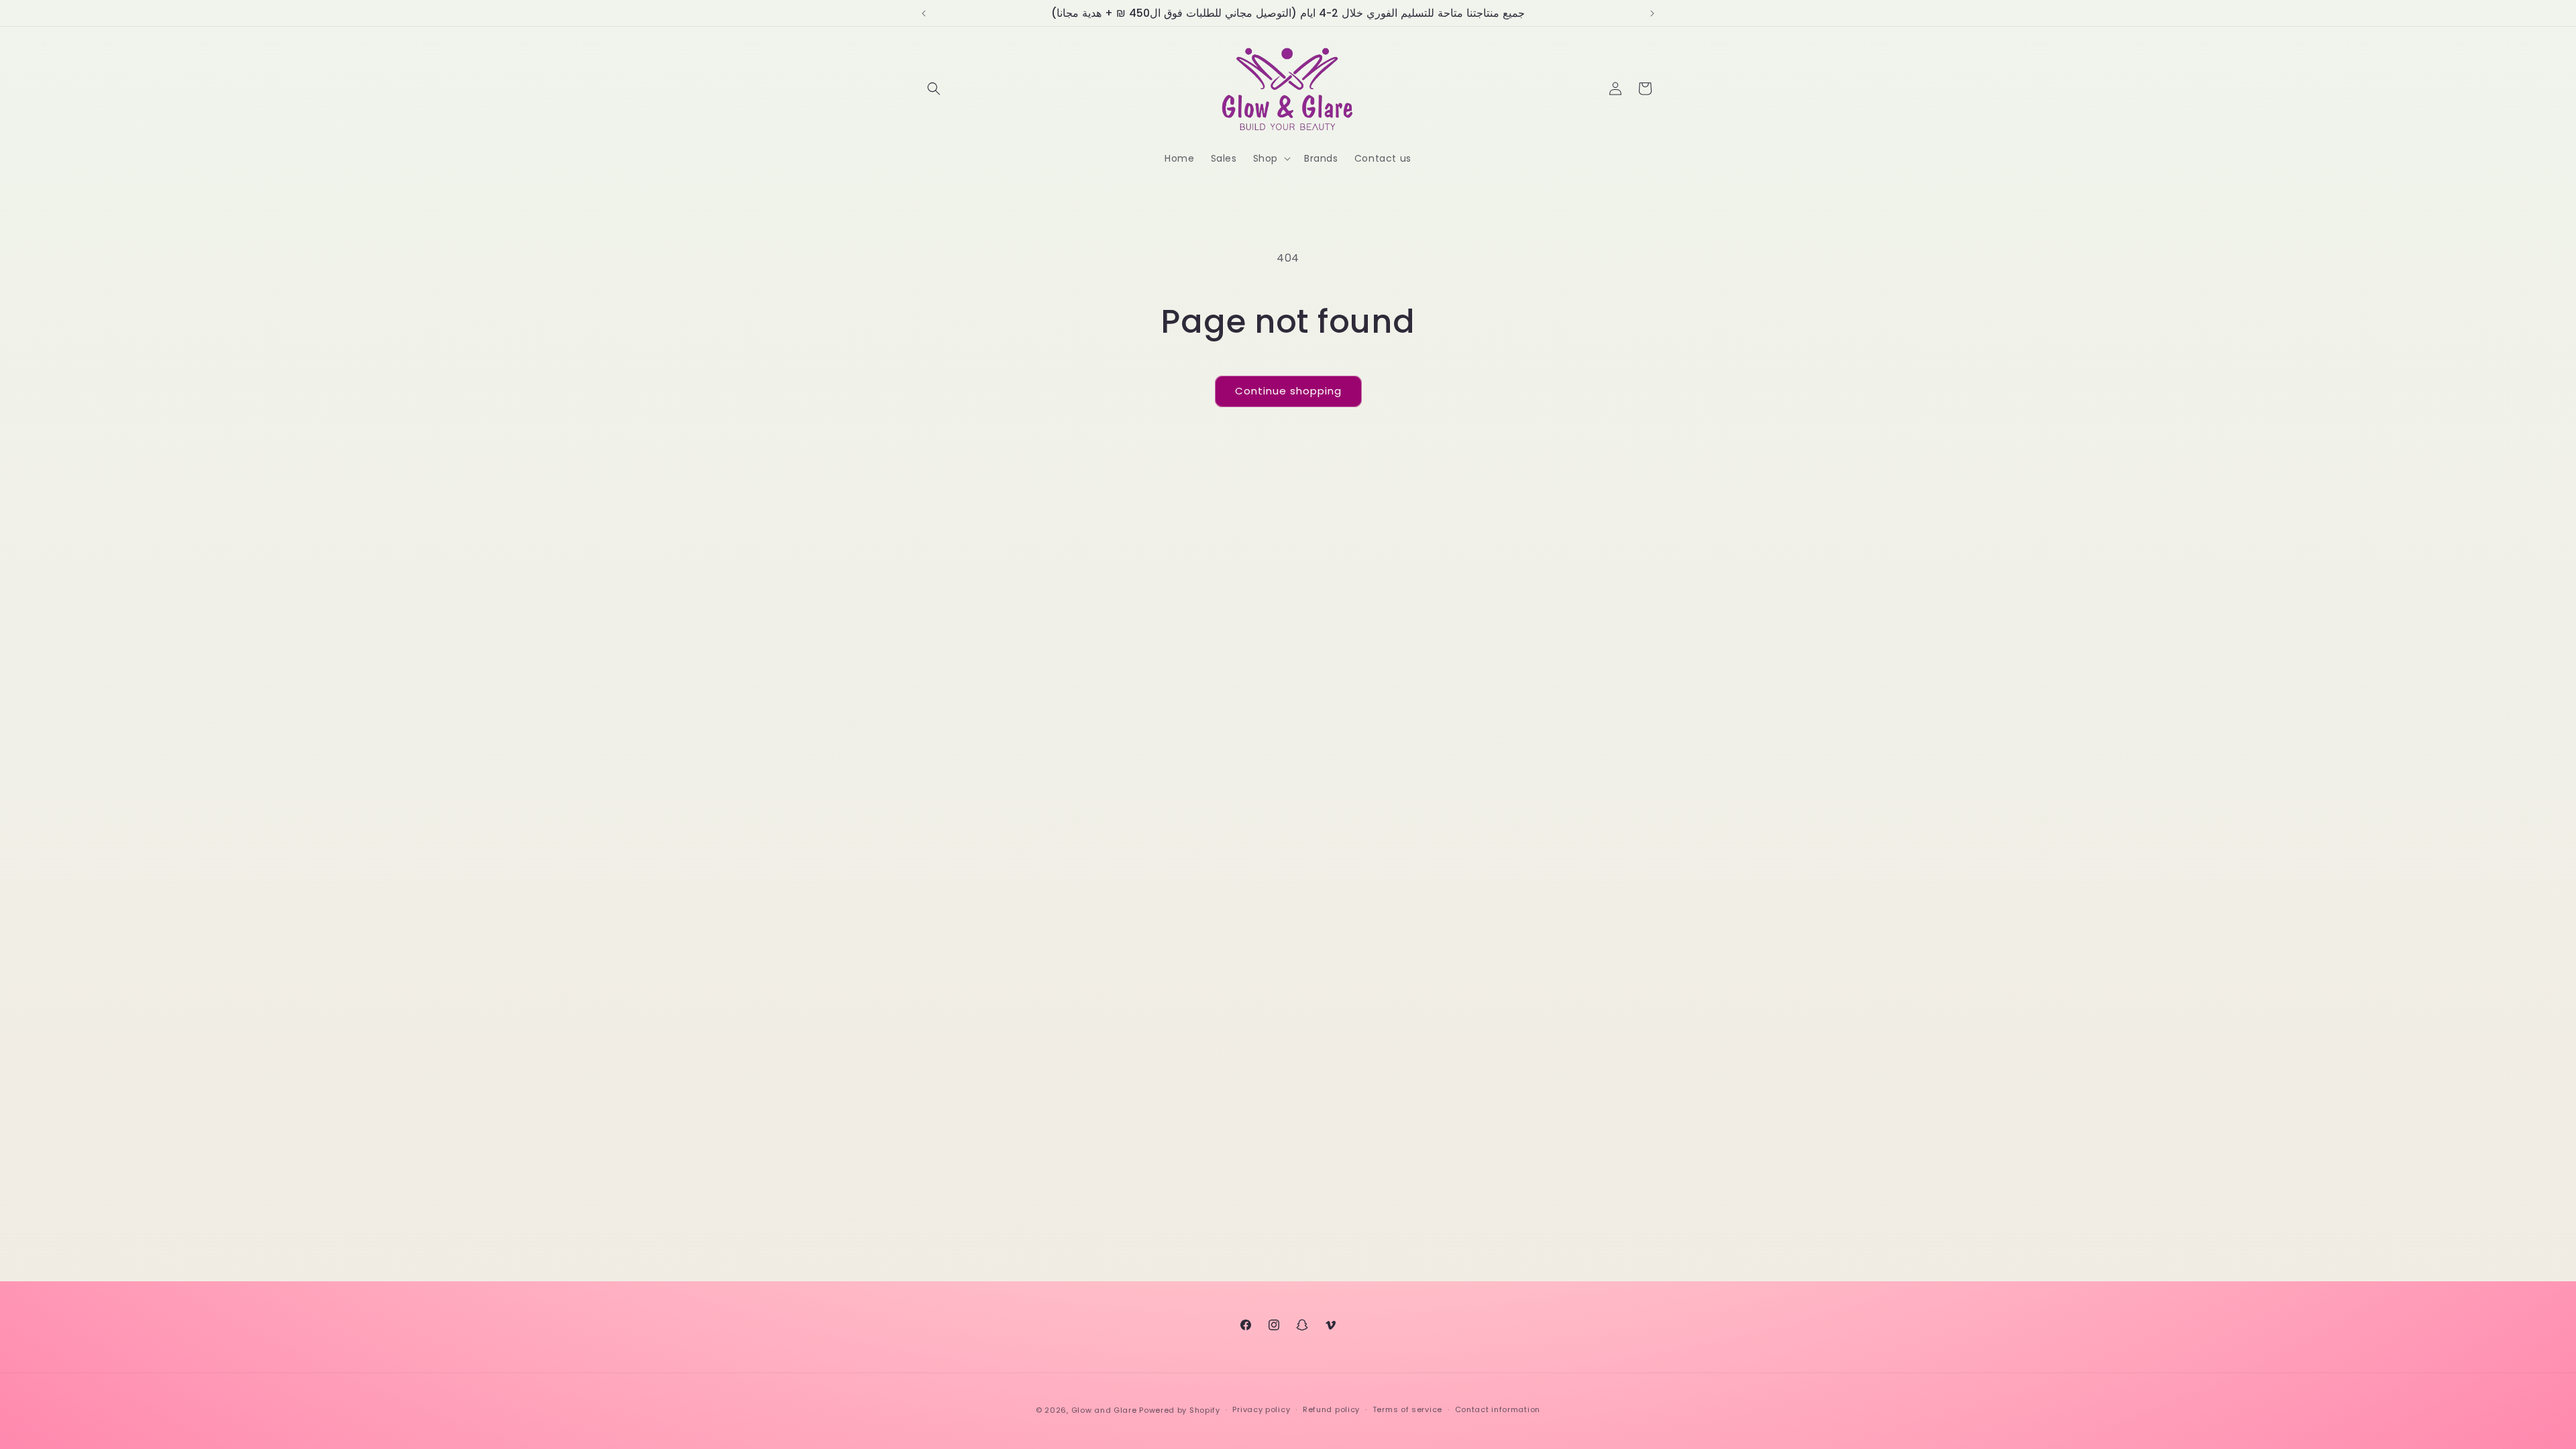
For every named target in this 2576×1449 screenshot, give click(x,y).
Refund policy (1331, 1409)
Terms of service (1407, 1409)
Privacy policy (1261, 1409)
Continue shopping (1288, 391)
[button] (934, 89)
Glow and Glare (1104, 1410)
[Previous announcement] (924, 13)
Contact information (1498, 1409)
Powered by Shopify (1180, 1410)
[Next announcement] (1652, 13)
